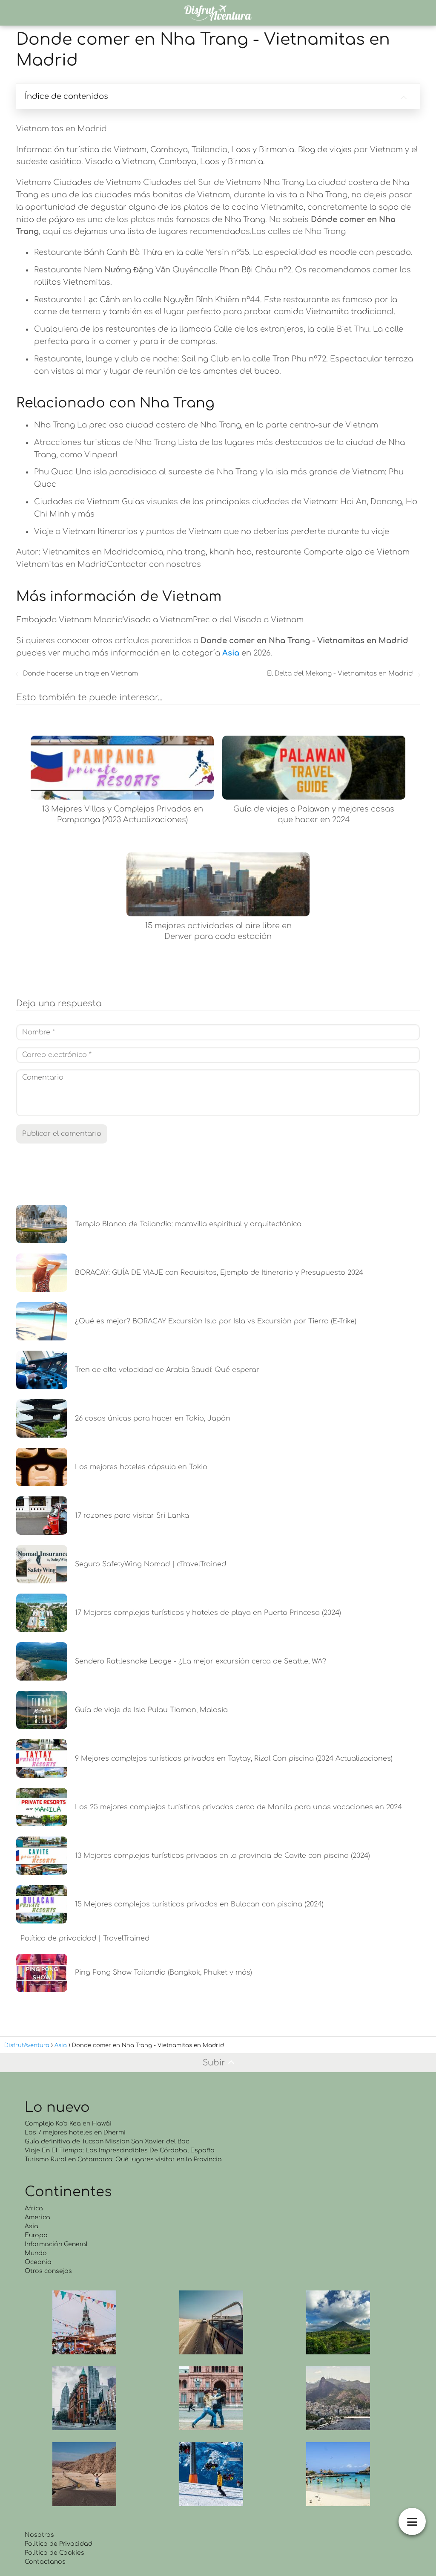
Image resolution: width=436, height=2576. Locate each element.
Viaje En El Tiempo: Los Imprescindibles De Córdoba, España (120, 2150)
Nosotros (39, 2535)
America (37, 2217)
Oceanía (38, 2262)
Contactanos (45, 2562)
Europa (36, 2235)
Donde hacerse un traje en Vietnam (80, 674)
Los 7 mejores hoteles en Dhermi (75, 2133)
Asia (32, 2226)
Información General (56, 2244)
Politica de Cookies (54, 2553)
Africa (34, 2208)
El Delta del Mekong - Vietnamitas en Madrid (340, 674)
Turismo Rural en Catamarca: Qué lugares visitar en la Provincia (123, 2159)
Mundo (36, 2253)
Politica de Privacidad (59, 2544)
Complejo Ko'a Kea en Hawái (68, 2124)
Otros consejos (48, 2271)
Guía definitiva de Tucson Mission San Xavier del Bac (107, 2141)
